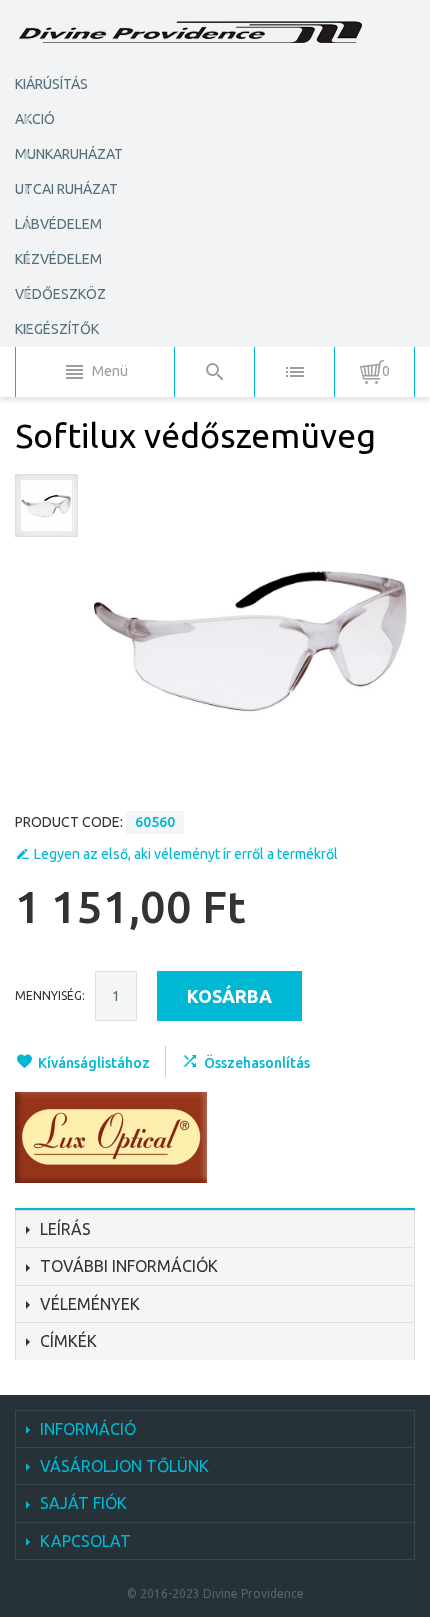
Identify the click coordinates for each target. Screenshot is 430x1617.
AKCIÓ (35, 119)
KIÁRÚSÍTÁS (51, 84)
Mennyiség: (50, 995)
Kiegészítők (57, 329)
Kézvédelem (58, 259)
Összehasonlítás (257, 1063)
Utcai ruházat (66, 189)
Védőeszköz (60, 294)
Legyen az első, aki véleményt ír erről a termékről (186, 854)
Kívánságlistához (94, 1063)
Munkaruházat (69, 154)
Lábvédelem (58, 224)
